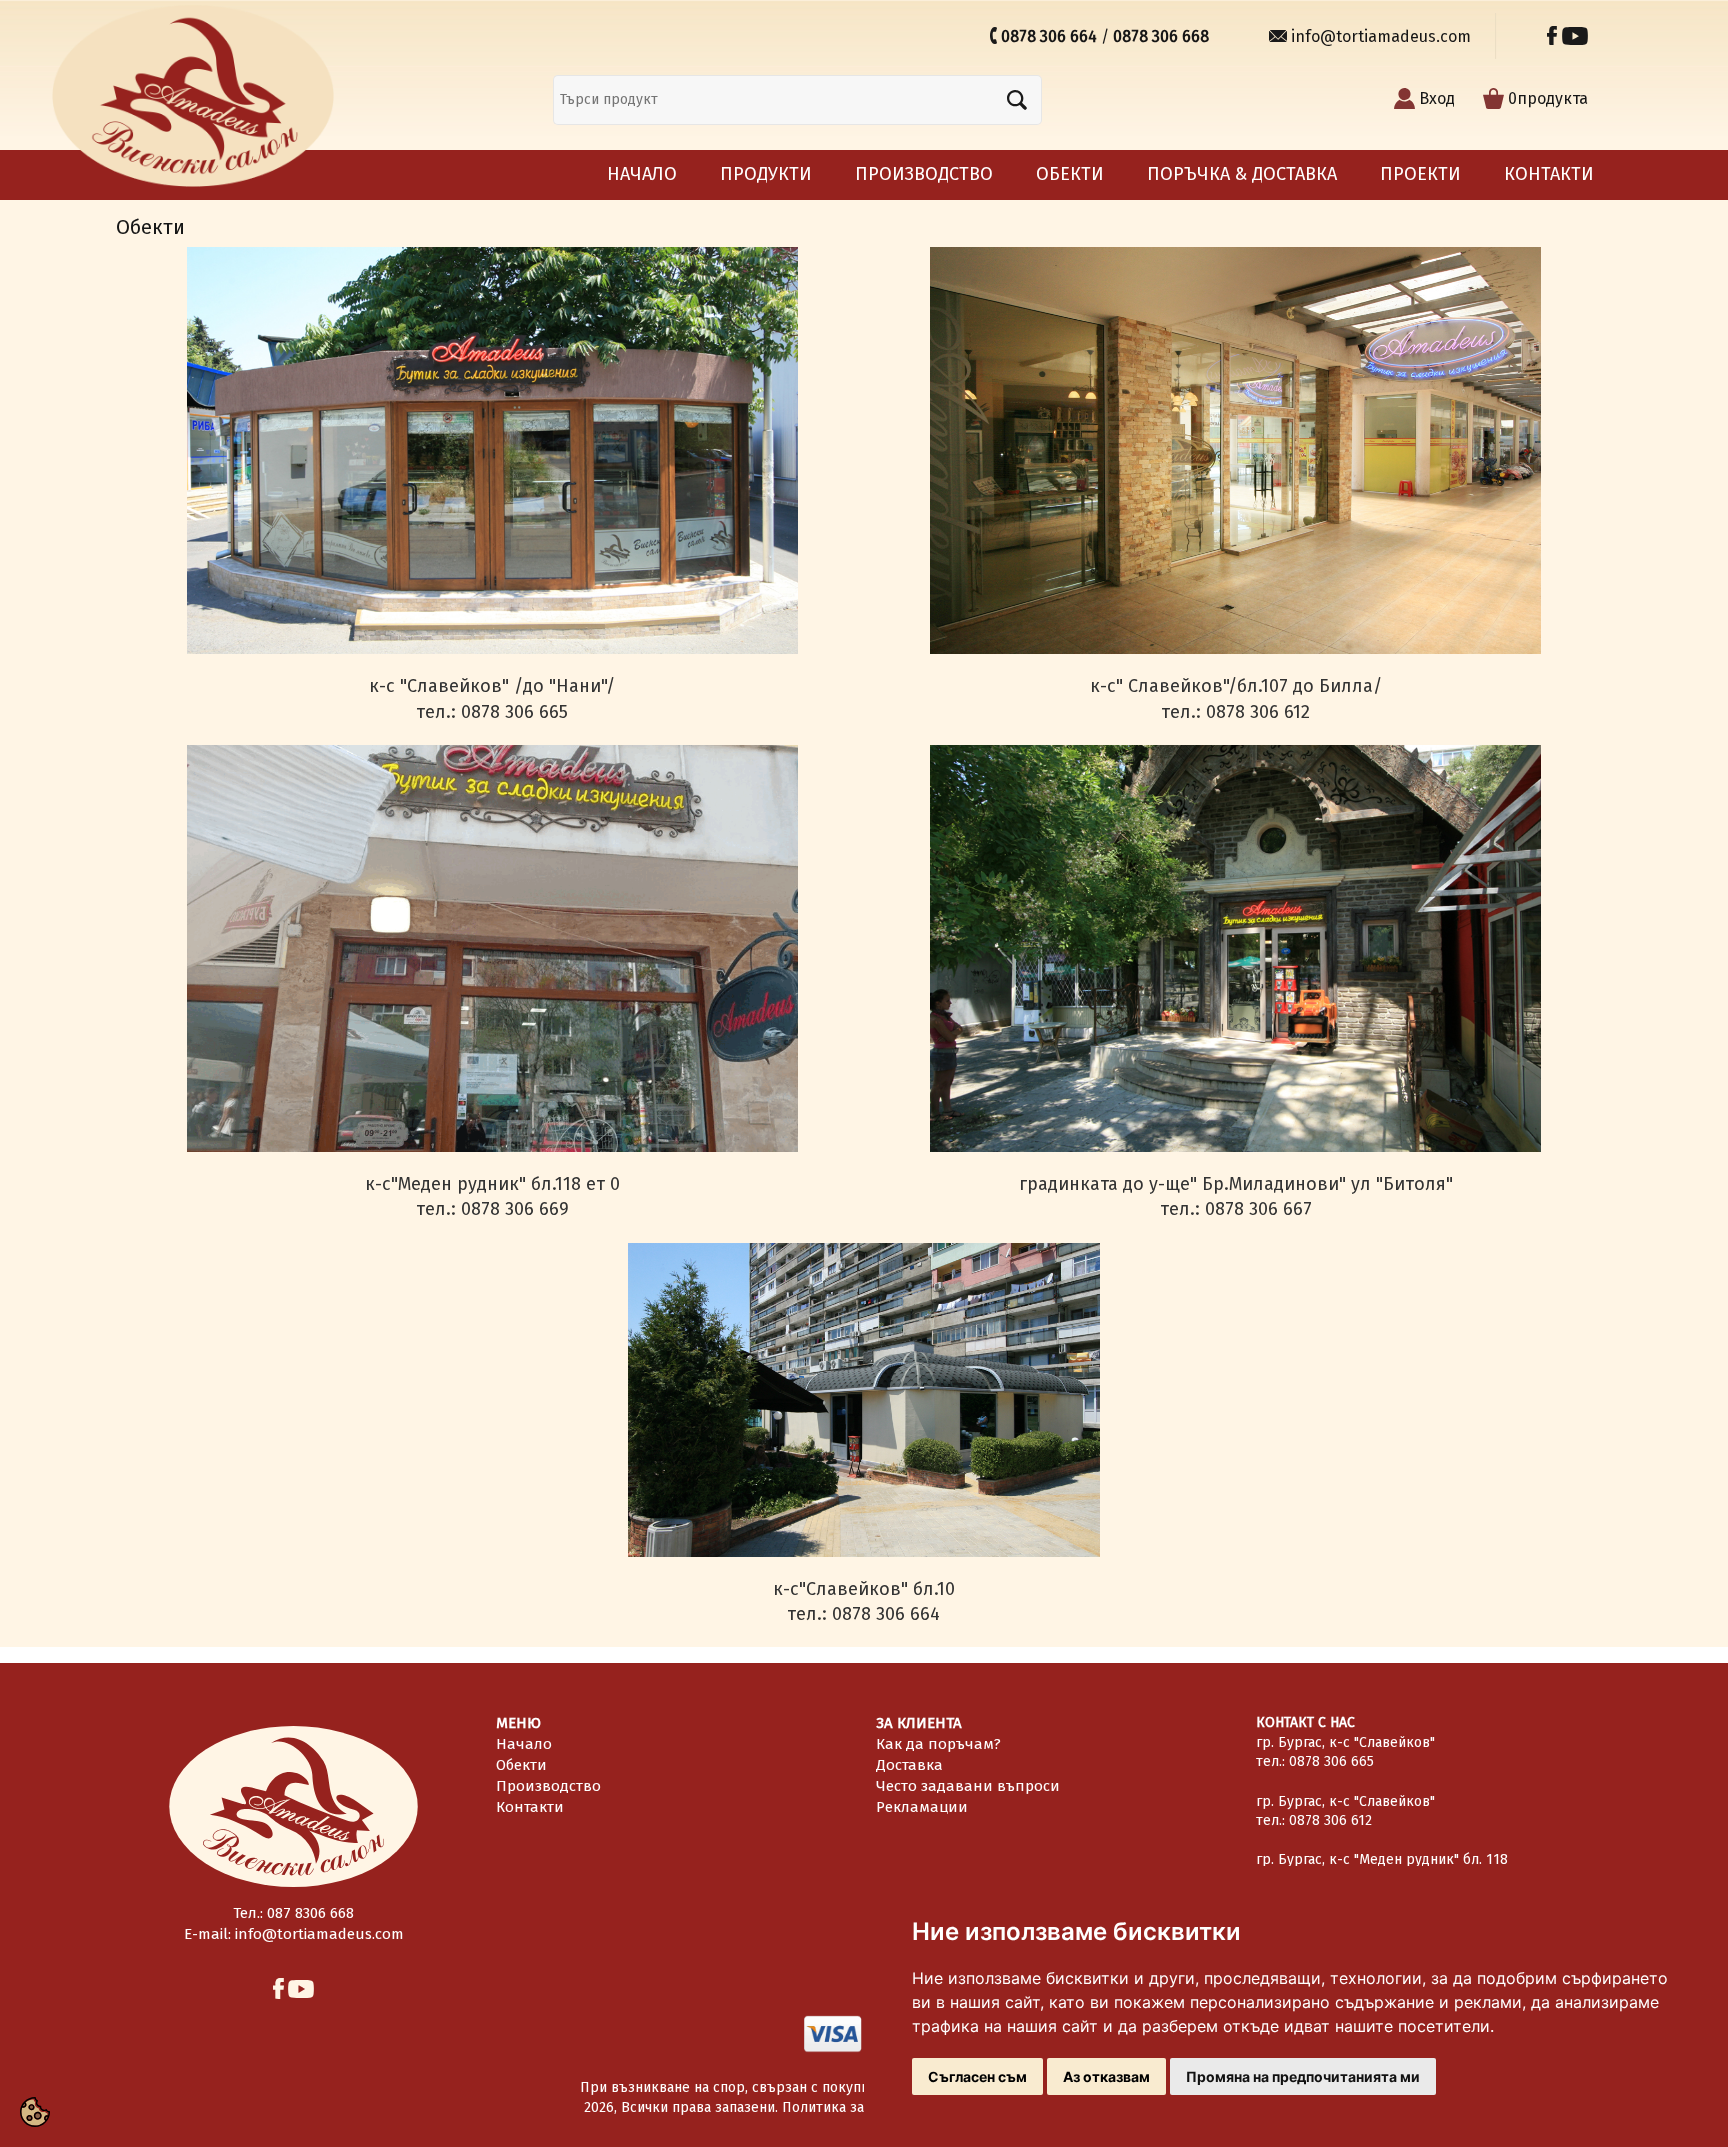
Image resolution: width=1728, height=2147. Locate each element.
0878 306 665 (1331, 1761)
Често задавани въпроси (968, 1786)
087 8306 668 (310, 1913)
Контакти (1549, 174)
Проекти (1420, 174)
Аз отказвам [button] (1106, 2076)
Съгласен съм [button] (977, 2076)
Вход (1437, 98)
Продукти (766, 174)
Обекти (1070, 174)
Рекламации (922, 1807)
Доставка (909, 1765)
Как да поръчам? (938, 1744)
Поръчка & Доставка (1242, 174)
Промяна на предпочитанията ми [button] (1303, 2076)
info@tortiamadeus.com (1383, 36)
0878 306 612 (1330, 1820)
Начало (642, 174)
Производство (924, 174)
